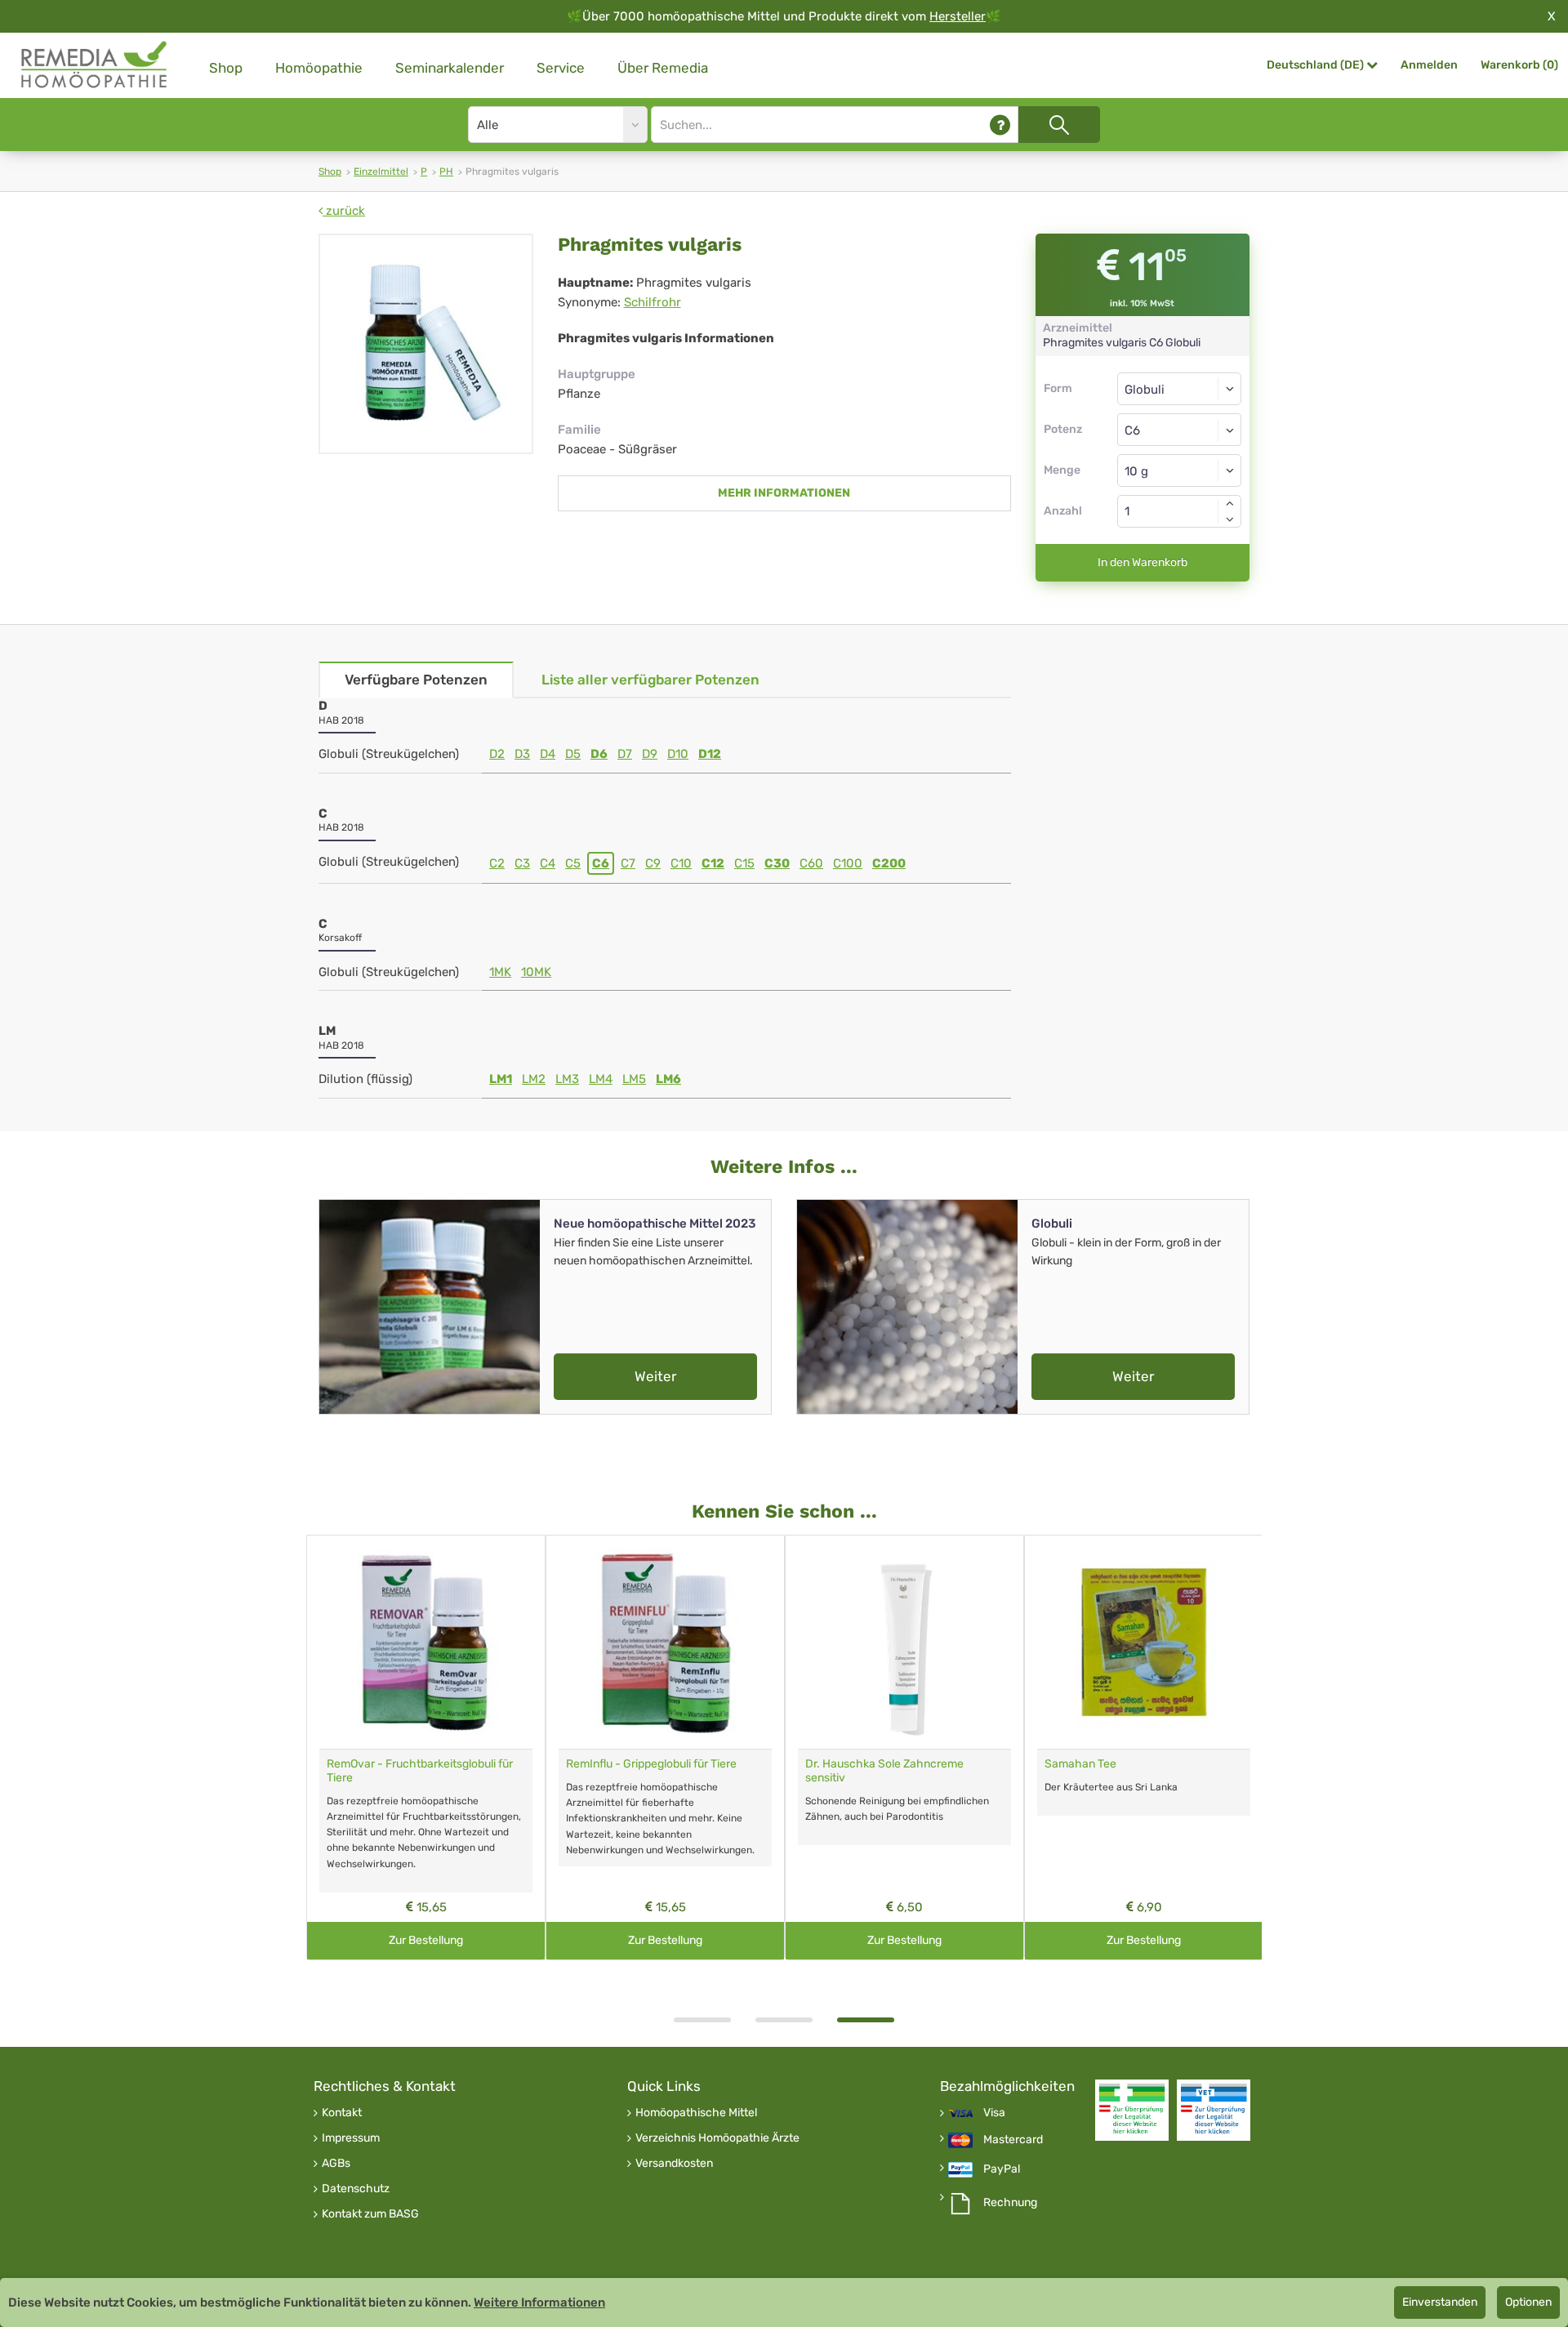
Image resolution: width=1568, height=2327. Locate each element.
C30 (777, 863)
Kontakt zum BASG (370, 2214)
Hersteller (958, 16)
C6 (601, 863)
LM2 (534, 1079)
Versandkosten (674, 2164)
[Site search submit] (1059, 125)
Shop (226, 68)
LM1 (501, 1079)
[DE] (95, 65)
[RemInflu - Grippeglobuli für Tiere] (665, 1642)
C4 (548, 863)
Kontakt (342, 2113)
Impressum (351, 2138)
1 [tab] (702, 2020)
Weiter (655, 1376)
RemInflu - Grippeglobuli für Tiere (651, 1764)
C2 (497, 863)
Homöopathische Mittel (696, 2113)
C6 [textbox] (1132, 430)
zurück (344, 211)
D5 (573, 754)
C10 (681, 863)
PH (446, 172)
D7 (625, 754)
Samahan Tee (1080, 1764)
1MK (500, 972)
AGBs (336, 2164)
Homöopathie (319, 68)
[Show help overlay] (1000, 125)
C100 (848, 863)
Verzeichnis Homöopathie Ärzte (717, 2138)
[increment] (1230, 503)
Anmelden (1429, 65)
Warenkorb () (1519, 65)
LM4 (601, 1079)
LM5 (634, 1079)
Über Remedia (663, 68)
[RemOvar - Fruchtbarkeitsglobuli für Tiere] (426, 1642)
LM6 (668, 1079)
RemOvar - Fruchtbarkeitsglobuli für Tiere (420, 1771)
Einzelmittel (381, 172)
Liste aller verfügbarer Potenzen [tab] (650, 680)
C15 (744, 863)
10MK (536, 972)
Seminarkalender (450, 68)
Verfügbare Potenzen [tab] (416, 680)
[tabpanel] (904, 1747)
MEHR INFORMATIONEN (784, 493)
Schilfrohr (653, 302)
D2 (497, 754)
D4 (548, 754)
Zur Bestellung (426, 1940)
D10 (678, 754)
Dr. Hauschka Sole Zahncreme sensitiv (884, 1771)
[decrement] (1230, 519)
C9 (653, 863)
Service (561, 68)
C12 (713, 863)
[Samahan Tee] (1144, 1642)
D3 (522, 754)
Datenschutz (356, 2189)
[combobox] (1180, 430)
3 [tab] (866, 2020)
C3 (522, 863)
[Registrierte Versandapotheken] (1132, 2110)
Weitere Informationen (539, 2302)
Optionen (1528, 2302)
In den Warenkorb (1143, 562)
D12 (710, 754)
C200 (889, 863)
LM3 (567, 1079)
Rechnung (1010, 2203)
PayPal (1002, 2169)
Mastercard (1013, 2140)
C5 (573, 863)
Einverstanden (1440, 2302)
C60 (811, 863)
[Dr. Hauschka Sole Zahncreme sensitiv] (904, 1642)
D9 (650, 754)
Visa (994, 2113)
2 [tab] (784, 2020)
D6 (599, 754)
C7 (628, 863)
